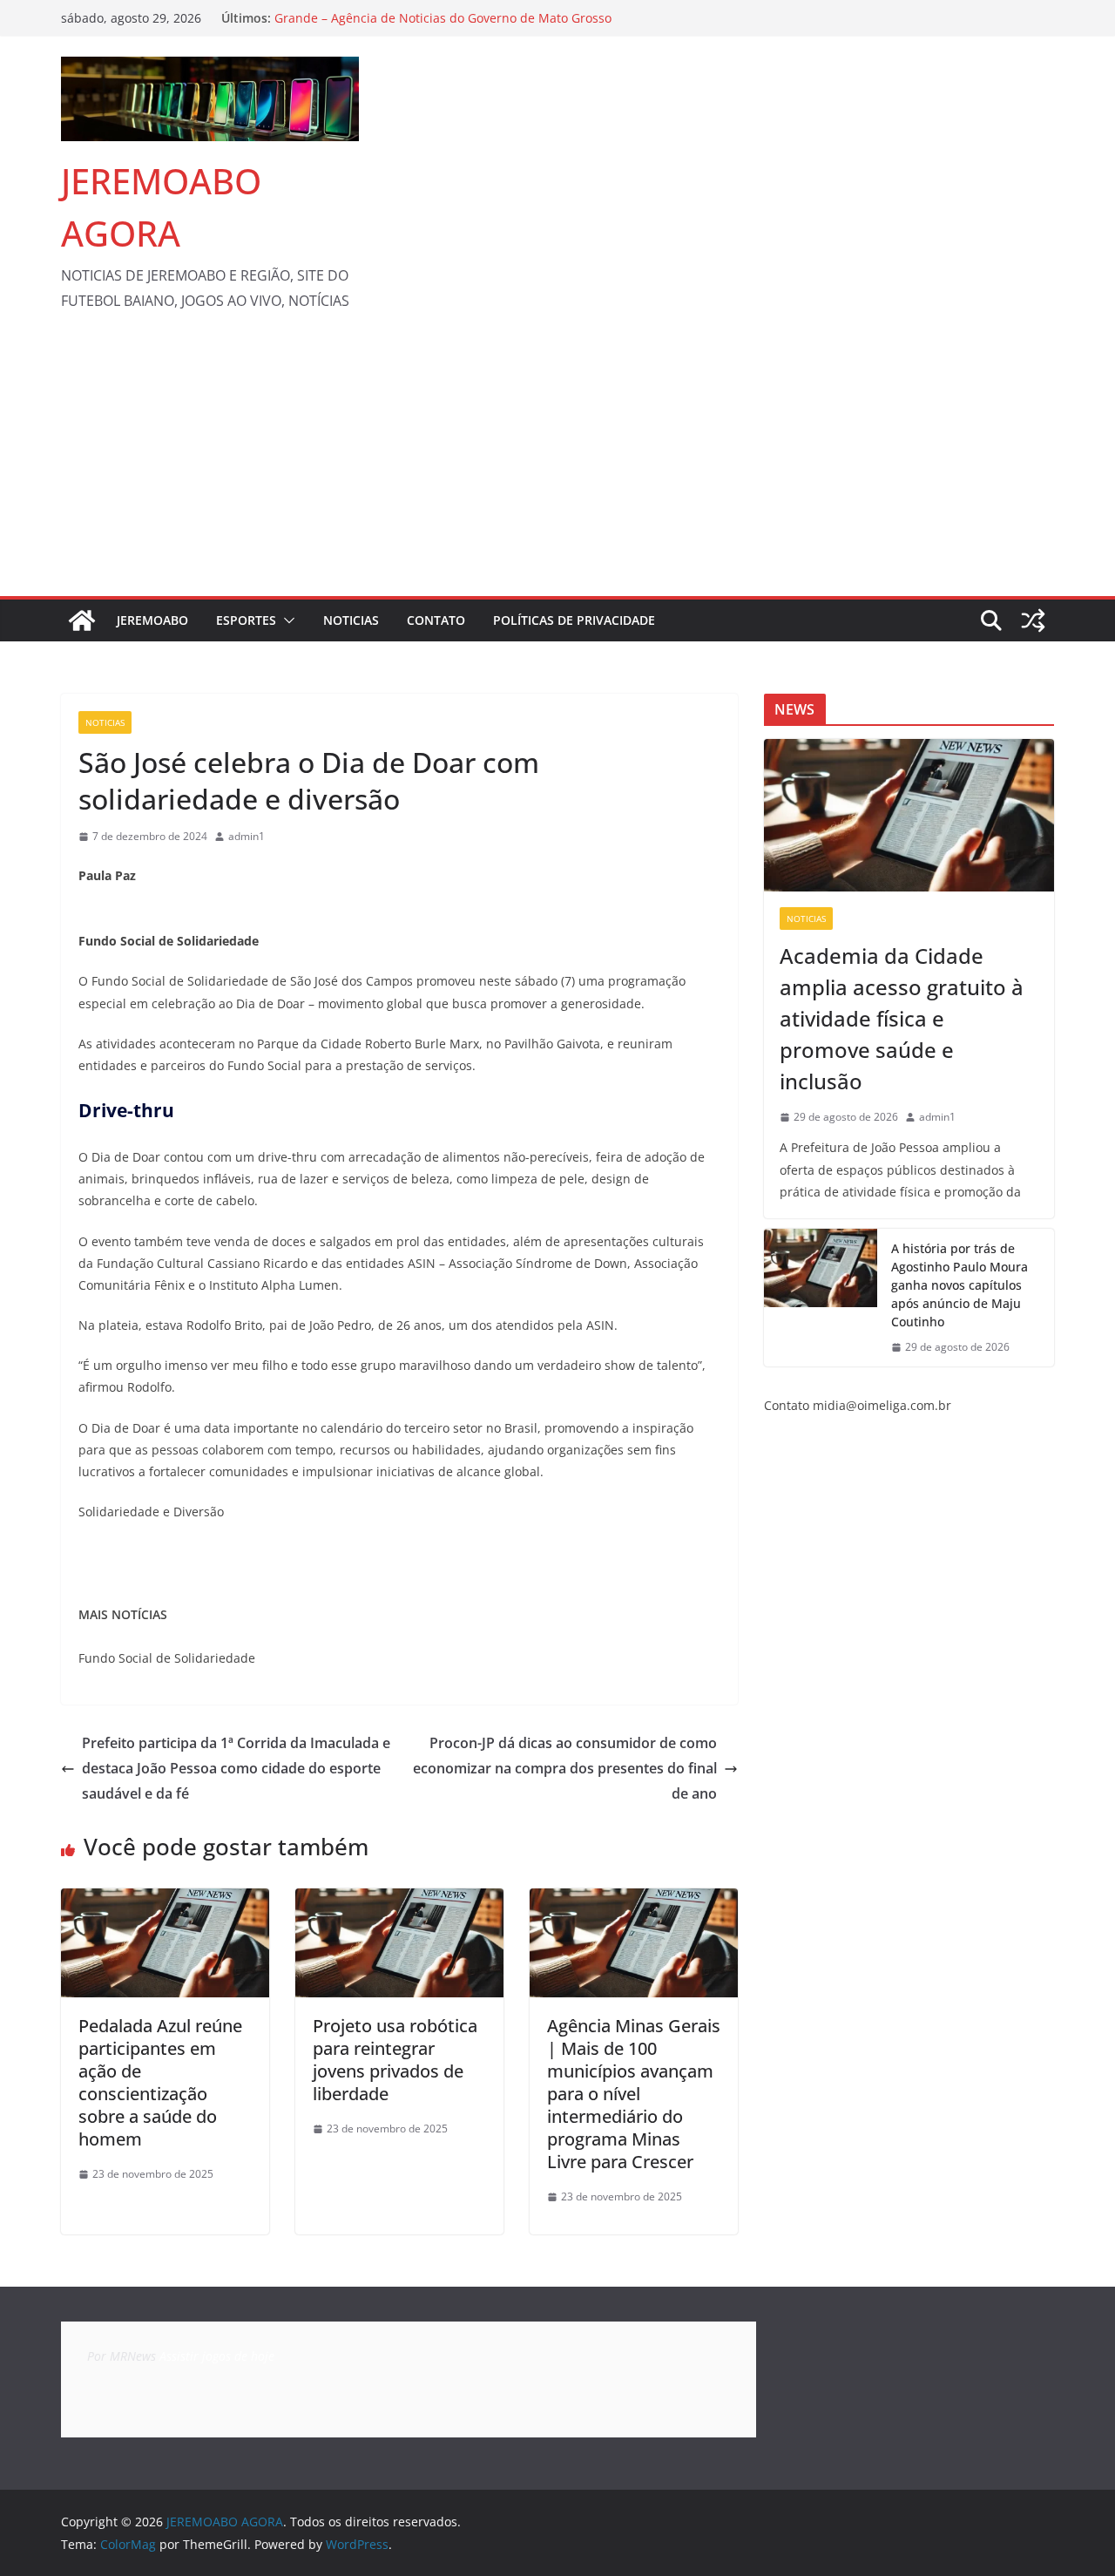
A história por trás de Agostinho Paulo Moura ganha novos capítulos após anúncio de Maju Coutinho (960, 1285)
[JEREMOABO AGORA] (82, 620)
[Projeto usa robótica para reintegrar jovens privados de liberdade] (399, 1901)
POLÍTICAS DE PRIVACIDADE (574, 620)
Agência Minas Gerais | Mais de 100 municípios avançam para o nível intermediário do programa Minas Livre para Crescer (634, 2094)
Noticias (351, 620)
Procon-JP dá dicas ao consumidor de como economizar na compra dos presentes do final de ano (565, 1768)
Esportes (246, 620)
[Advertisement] (557, 465)
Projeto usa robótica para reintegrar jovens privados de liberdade (395, 2060)
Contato (436, 620)
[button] (286, 620)
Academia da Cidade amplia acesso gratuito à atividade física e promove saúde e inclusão (902, 1018)
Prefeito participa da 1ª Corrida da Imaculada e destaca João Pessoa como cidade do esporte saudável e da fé (236, 1768)
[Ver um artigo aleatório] (1033, 620)
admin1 (247, 836)
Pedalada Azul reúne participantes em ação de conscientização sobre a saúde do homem (160, 2082)
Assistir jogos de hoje (217, 2356)
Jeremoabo (152, 620)
